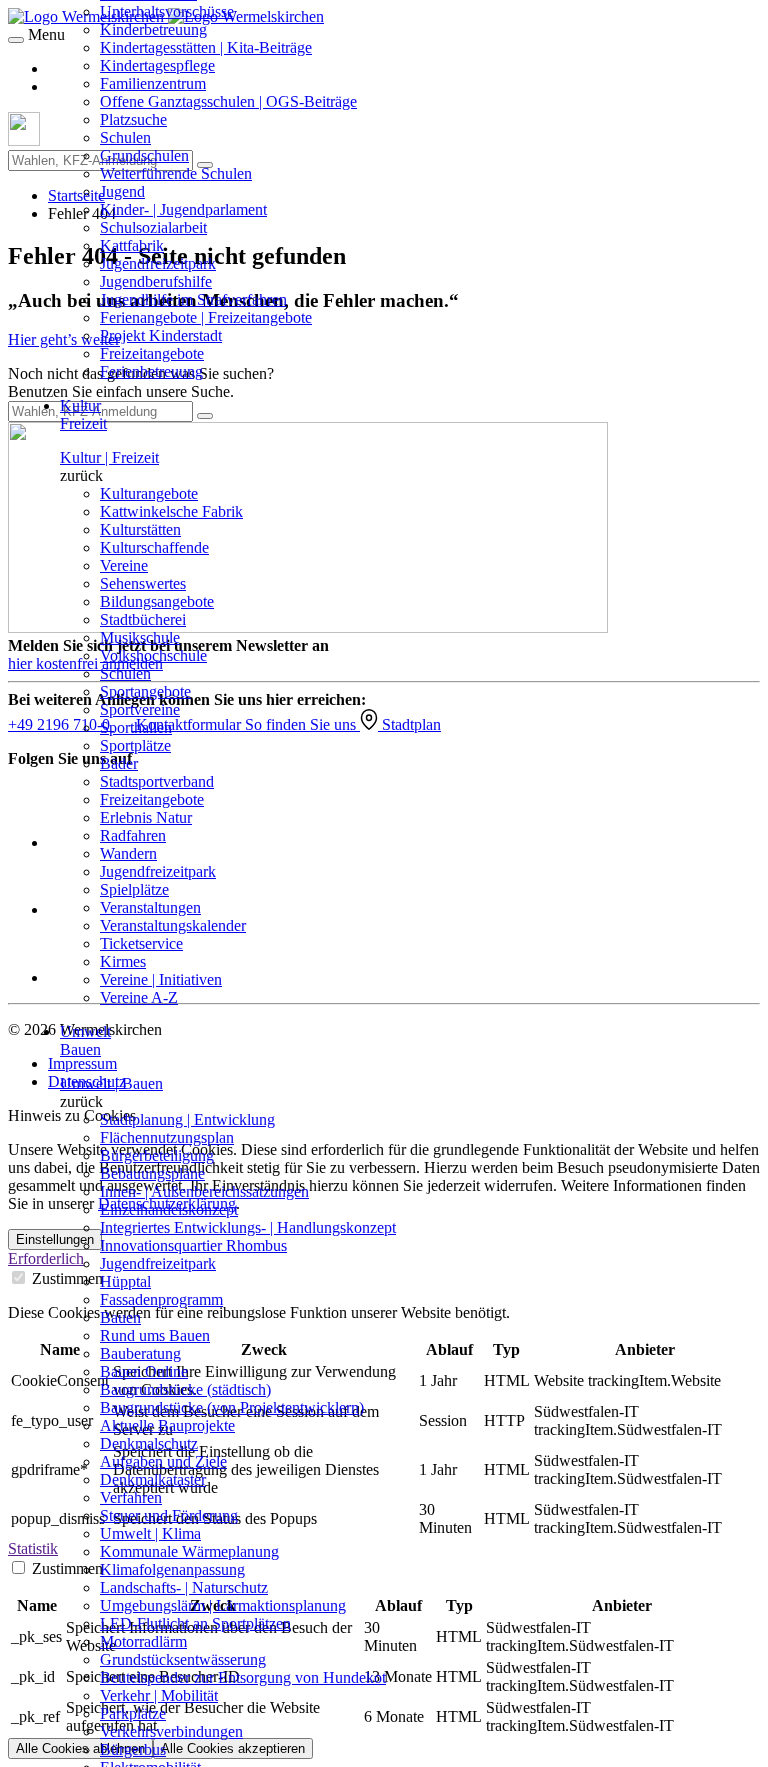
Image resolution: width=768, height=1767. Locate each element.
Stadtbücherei (143, 619)
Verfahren (131, 1497)
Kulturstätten (140, 529)
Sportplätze (135, 745)
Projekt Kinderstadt (161, 335)
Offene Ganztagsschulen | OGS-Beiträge (228, 101)
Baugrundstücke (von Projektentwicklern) (232, 1407)
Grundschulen (144, 155)
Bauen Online (144, 1371)
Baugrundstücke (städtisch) (185, 1389)
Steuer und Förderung (169, 1515)
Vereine (124, 565)
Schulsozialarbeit (153, 227)
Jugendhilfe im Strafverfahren (193, 299)
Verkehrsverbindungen (171, 1731)
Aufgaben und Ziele (163, 1461)
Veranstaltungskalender (173, 925)
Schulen (125, 137)
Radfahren (133, 835)
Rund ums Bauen (155, 1335)
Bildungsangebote (157, 601)
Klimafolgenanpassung (172, 1569)
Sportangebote (145, 691)
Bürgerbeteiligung (157, 1155)
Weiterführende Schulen (176, 173)
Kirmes (123, 961)
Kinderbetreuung (153, 29)
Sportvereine (140, 709)
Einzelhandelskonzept (169, 1209)
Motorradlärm (143, 1641)
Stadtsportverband (157, 781)
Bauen (120, 1317)
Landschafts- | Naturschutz (184, 1587)
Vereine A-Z (139, 997)
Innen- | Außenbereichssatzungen (204, 1191)
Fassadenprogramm (161, 1299)
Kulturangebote (149, 493)
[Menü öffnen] (16, 40)
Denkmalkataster (153, 1479)
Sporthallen (136, 727)
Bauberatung (140, 1353)
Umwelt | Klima (150, 1533)
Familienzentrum (153, 83)
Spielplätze (134, 889)
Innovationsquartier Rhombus (193, 1245)
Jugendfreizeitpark (158, 263)
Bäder (119, 763)
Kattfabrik (132, 245)
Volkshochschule (153, 655)
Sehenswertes (143, 583)
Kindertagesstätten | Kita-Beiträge (206, 47)
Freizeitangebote (152, 353)
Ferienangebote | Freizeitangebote (206, 317)
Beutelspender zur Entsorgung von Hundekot (243, 1677)
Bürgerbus (133, 1749)
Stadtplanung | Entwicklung (187, 1119)
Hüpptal (125, 1281)
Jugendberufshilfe (156, 281)
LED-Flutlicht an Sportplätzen (195, 1623)
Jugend (122, 191)
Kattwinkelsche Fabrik (171, 511)
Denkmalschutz (149, 1443)
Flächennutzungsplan (167, 1137)
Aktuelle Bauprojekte (167, 1425)
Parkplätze (133, 1713)
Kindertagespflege (157, 65)
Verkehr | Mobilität (159, 1695)
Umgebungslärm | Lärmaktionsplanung (223, 1605)
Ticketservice (141, 943)
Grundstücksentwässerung (183, 1659)
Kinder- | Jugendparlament (183, 209)
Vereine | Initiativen (161, 979)
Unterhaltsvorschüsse (167, 11)
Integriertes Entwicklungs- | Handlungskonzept (248, 1227)
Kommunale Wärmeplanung (189, 1551)
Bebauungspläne (152, 1173)
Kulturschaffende (154, 547)
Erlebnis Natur (146, 817)
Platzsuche (133, 119)
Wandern (128, 853)
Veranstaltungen (150, 907)
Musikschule (140, 637)
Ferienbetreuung (151, 371)
